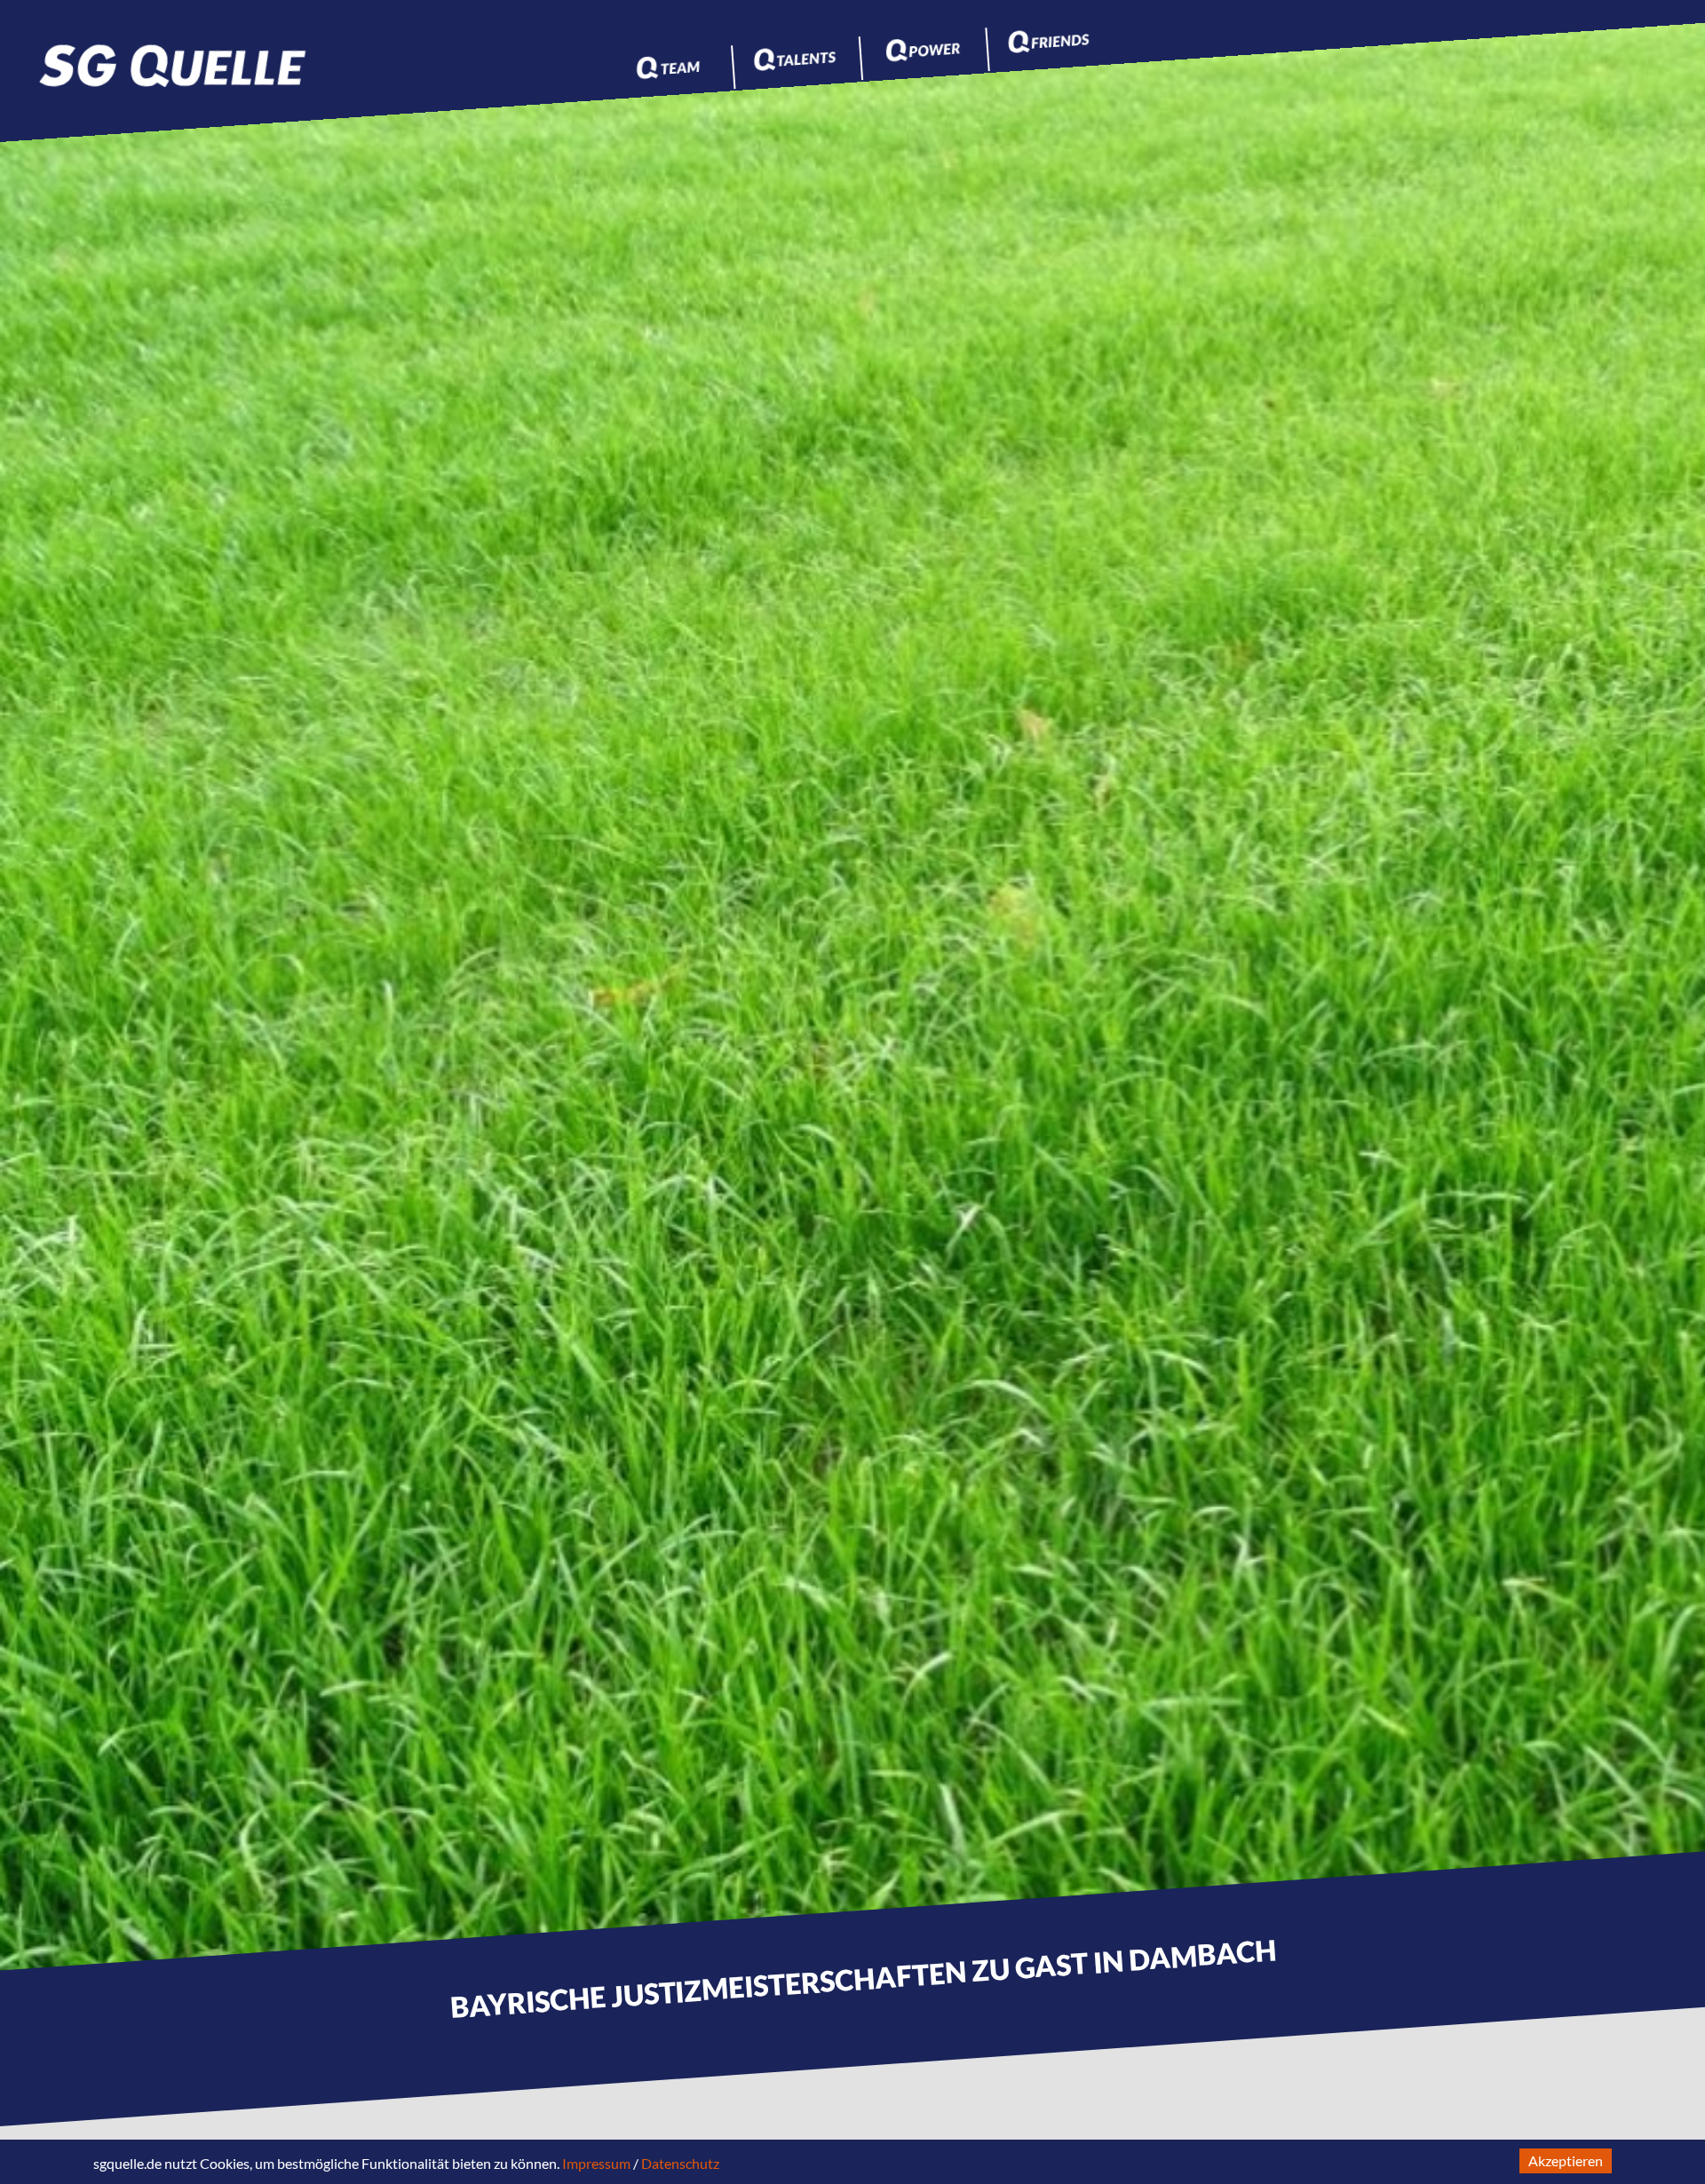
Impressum (596, 2163)
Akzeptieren (1566, 2160)
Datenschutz (680, 2163)
